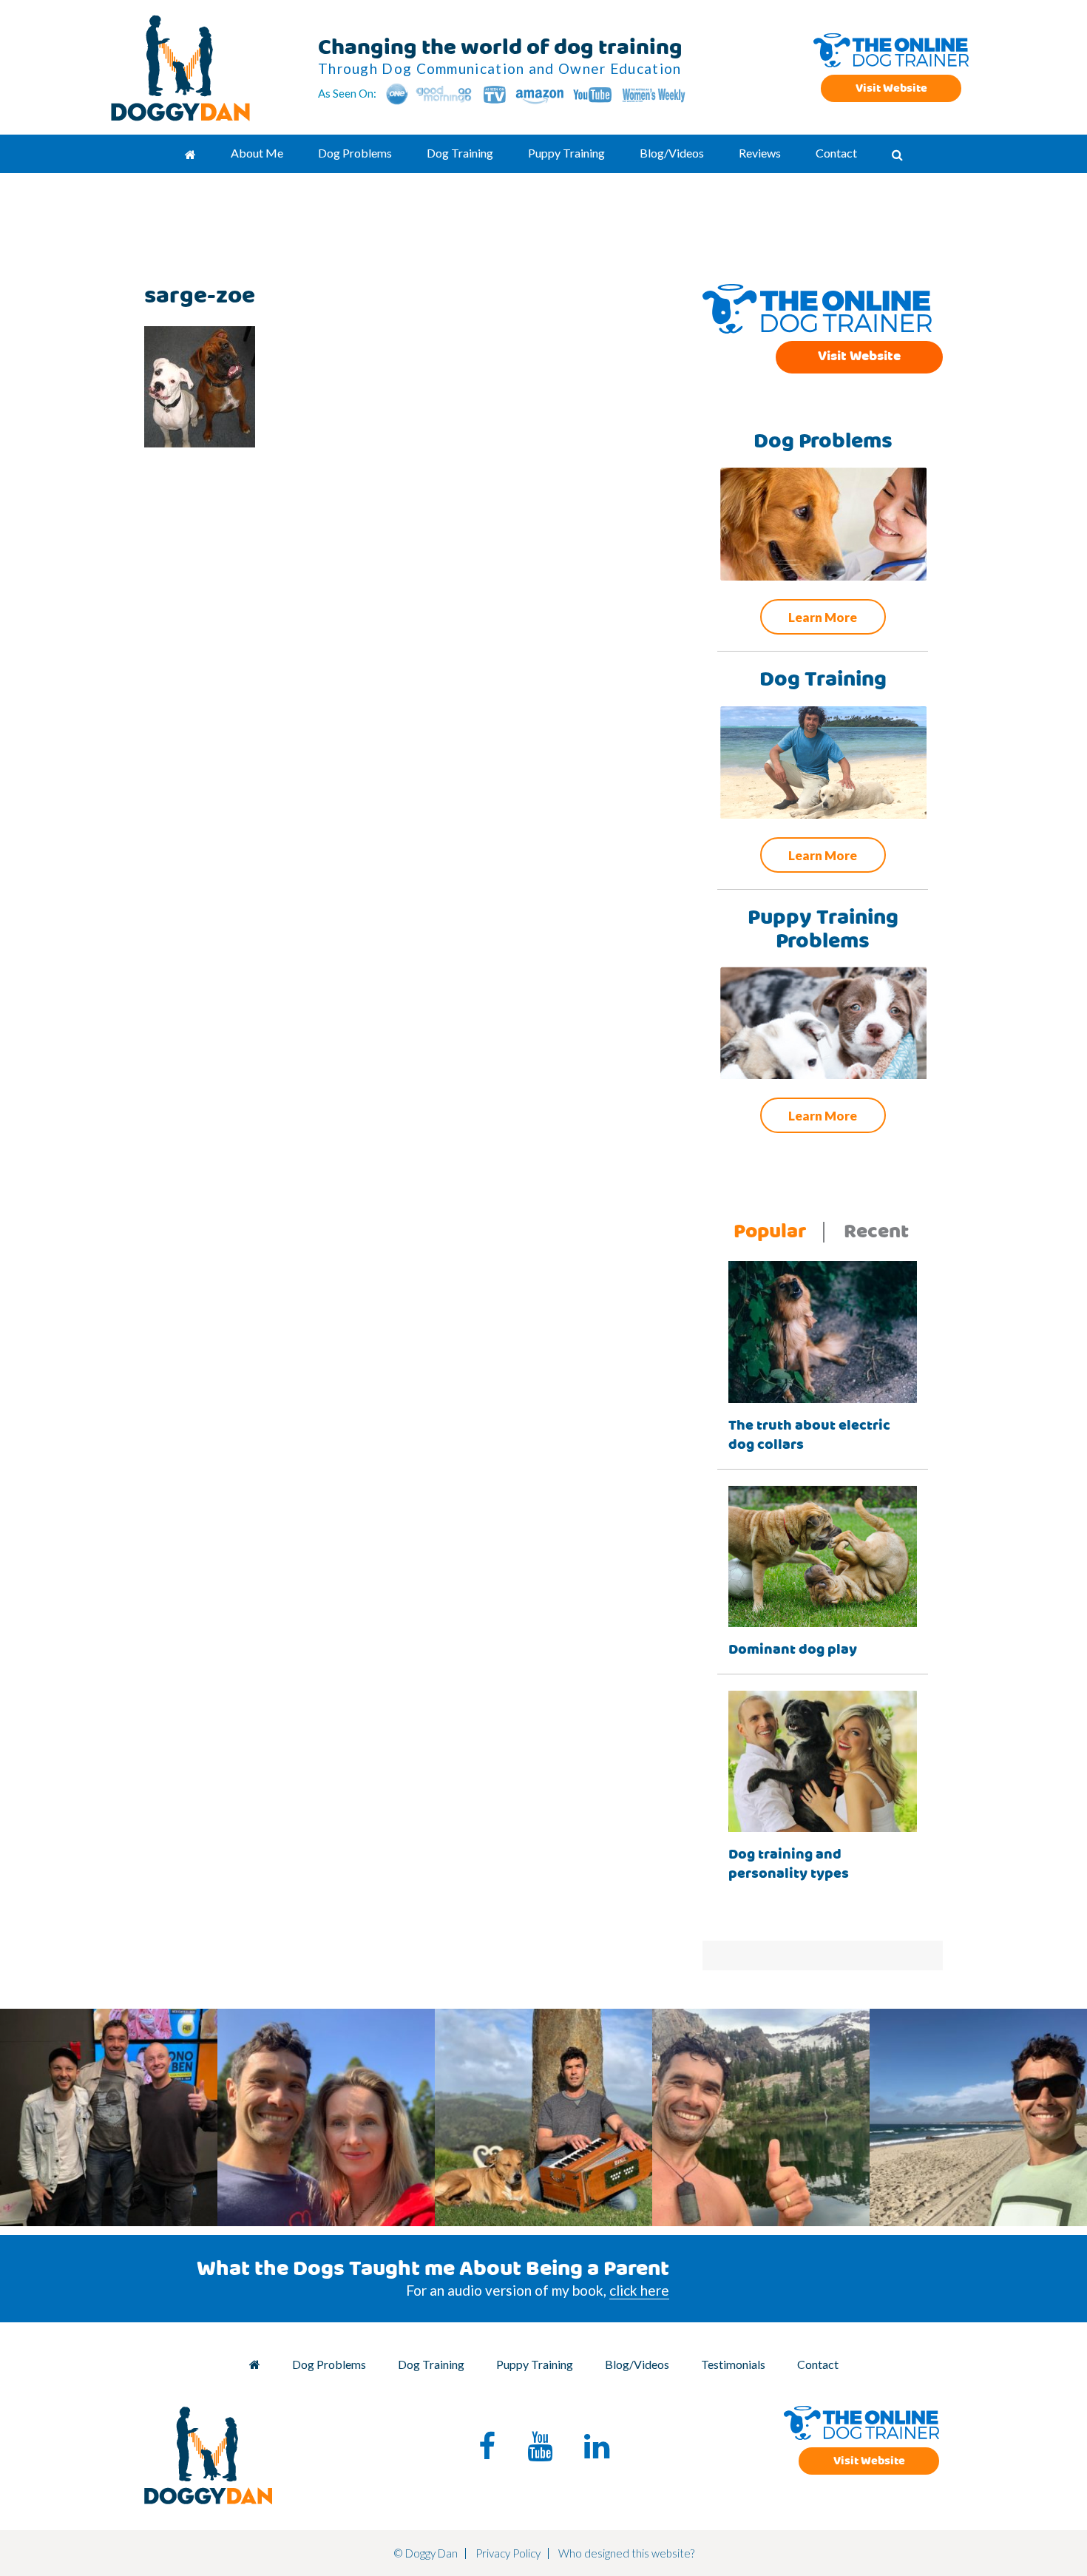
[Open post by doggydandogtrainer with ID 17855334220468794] (761, 2117)
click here (639, 2290)
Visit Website (891, 88)
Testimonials (733, 2364)
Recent (876, 1232)
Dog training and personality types (789, 1864)
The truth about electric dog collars (809, 1435)
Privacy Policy (508, 2553)
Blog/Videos (637, 2364)
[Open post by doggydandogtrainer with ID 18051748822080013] (978, 2117)
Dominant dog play (793, 1650)
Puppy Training (535, 2364)
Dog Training (431, 2364)
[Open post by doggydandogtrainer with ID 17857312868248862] (109, 2117)
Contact (818, 2364)
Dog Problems (329, 2364)
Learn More (823, 617)
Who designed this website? (626, 2553)
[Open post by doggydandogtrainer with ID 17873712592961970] (326, 2117)
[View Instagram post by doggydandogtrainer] (203, 2208)
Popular (770, 1232)
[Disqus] (377, 684)
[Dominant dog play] (823, 1555)
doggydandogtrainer (107, 2025)
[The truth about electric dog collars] (823, 1330)
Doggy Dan (181, 68)
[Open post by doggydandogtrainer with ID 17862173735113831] (543, 2117)
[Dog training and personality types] (823, 1760)
